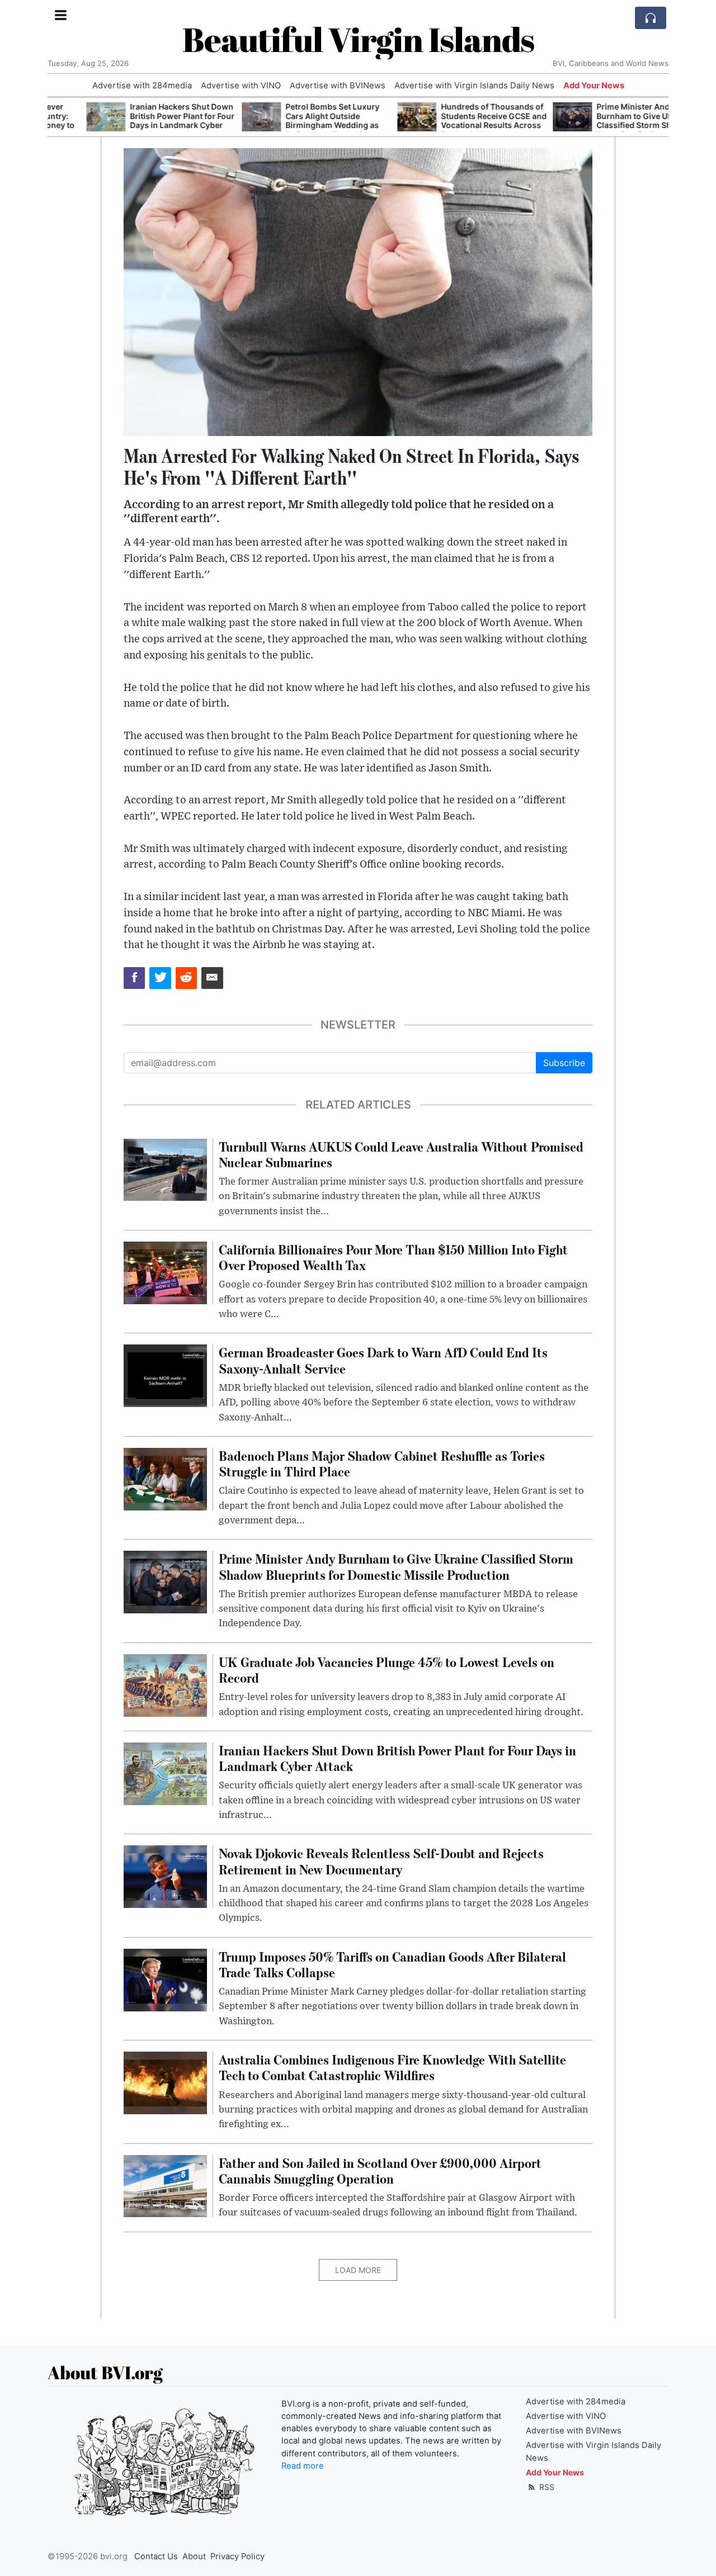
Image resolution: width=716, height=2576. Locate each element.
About (194, 2556)
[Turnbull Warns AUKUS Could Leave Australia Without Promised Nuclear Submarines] (165, 1169)
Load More (358, 2270)
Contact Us (156, 2556)
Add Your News (594, 86)
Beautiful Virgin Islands (358, 39)
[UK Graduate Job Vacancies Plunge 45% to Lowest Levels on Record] (165, 1684)
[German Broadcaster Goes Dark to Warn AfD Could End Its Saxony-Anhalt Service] (165, 1375)
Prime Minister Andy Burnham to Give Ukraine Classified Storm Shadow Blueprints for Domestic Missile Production (606, 125)
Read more (303, 2466)
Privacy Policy (237, 2556)
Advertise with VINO (241, 86)
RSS (546, 2487)
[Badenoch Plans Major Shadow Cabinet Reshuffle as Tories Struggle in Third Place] (165, 1478)
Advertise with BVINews (338, 86)
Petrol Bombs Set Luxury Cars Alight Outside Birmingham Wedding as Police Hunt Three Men (294, 120)
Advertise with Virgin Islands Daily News (474, 86)
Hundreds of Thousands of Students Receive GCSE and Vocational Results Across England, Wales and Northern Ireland (455, 125)
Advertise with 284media (142, 86)
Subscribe (564, 1063)
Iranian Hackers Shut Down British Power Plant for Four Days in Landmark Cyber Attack (143, 120)
